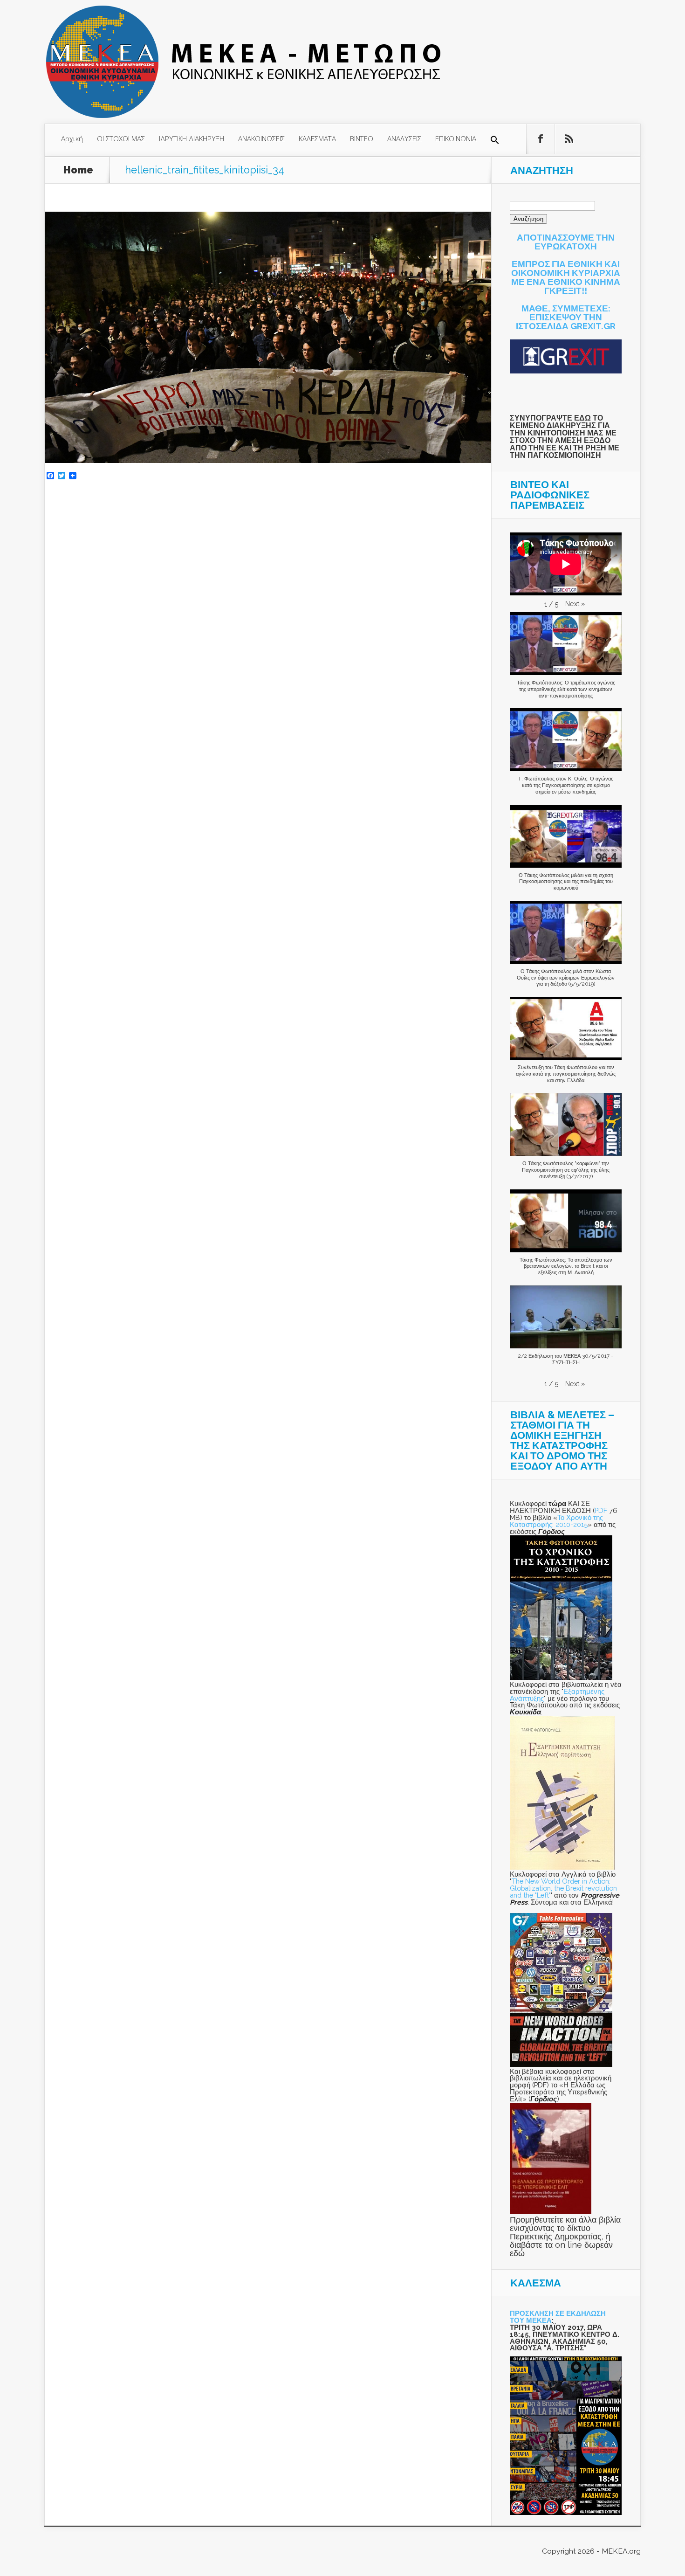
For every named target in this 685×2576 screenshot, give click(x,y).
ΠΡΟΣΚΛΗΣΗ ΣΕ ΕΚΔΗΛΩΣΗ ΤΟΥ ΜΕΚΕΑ (558, 2317)
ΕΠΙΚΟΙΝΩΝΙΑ (456, 138)
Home (78, 170)
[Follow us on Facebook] (541, 139)
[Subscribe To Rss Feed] (569, 139)
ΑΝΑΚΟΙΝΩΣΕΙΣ (261, 138)
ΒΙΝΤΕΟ (362, 138)
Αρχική (72, 138)
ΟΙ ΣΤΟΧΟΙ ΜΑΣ (121, 138)
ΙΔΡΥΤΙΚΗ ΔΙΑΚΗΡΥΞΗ (192, 138)
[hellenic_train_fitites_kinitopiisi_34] (268, 460)
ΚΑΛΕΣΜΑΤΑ (317, 138)
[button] (495, 140)
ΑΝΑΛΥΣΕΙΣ (404, 138)
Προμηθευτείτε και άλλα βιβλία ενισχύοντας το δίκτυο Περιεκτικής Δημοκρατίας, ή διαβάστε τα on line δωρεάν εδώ (565, 2236)
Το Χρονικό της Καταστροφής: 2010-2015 (556, 1521)
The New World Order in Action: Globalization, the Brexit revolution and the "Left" (563, 1888)
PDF (601, 1510)
